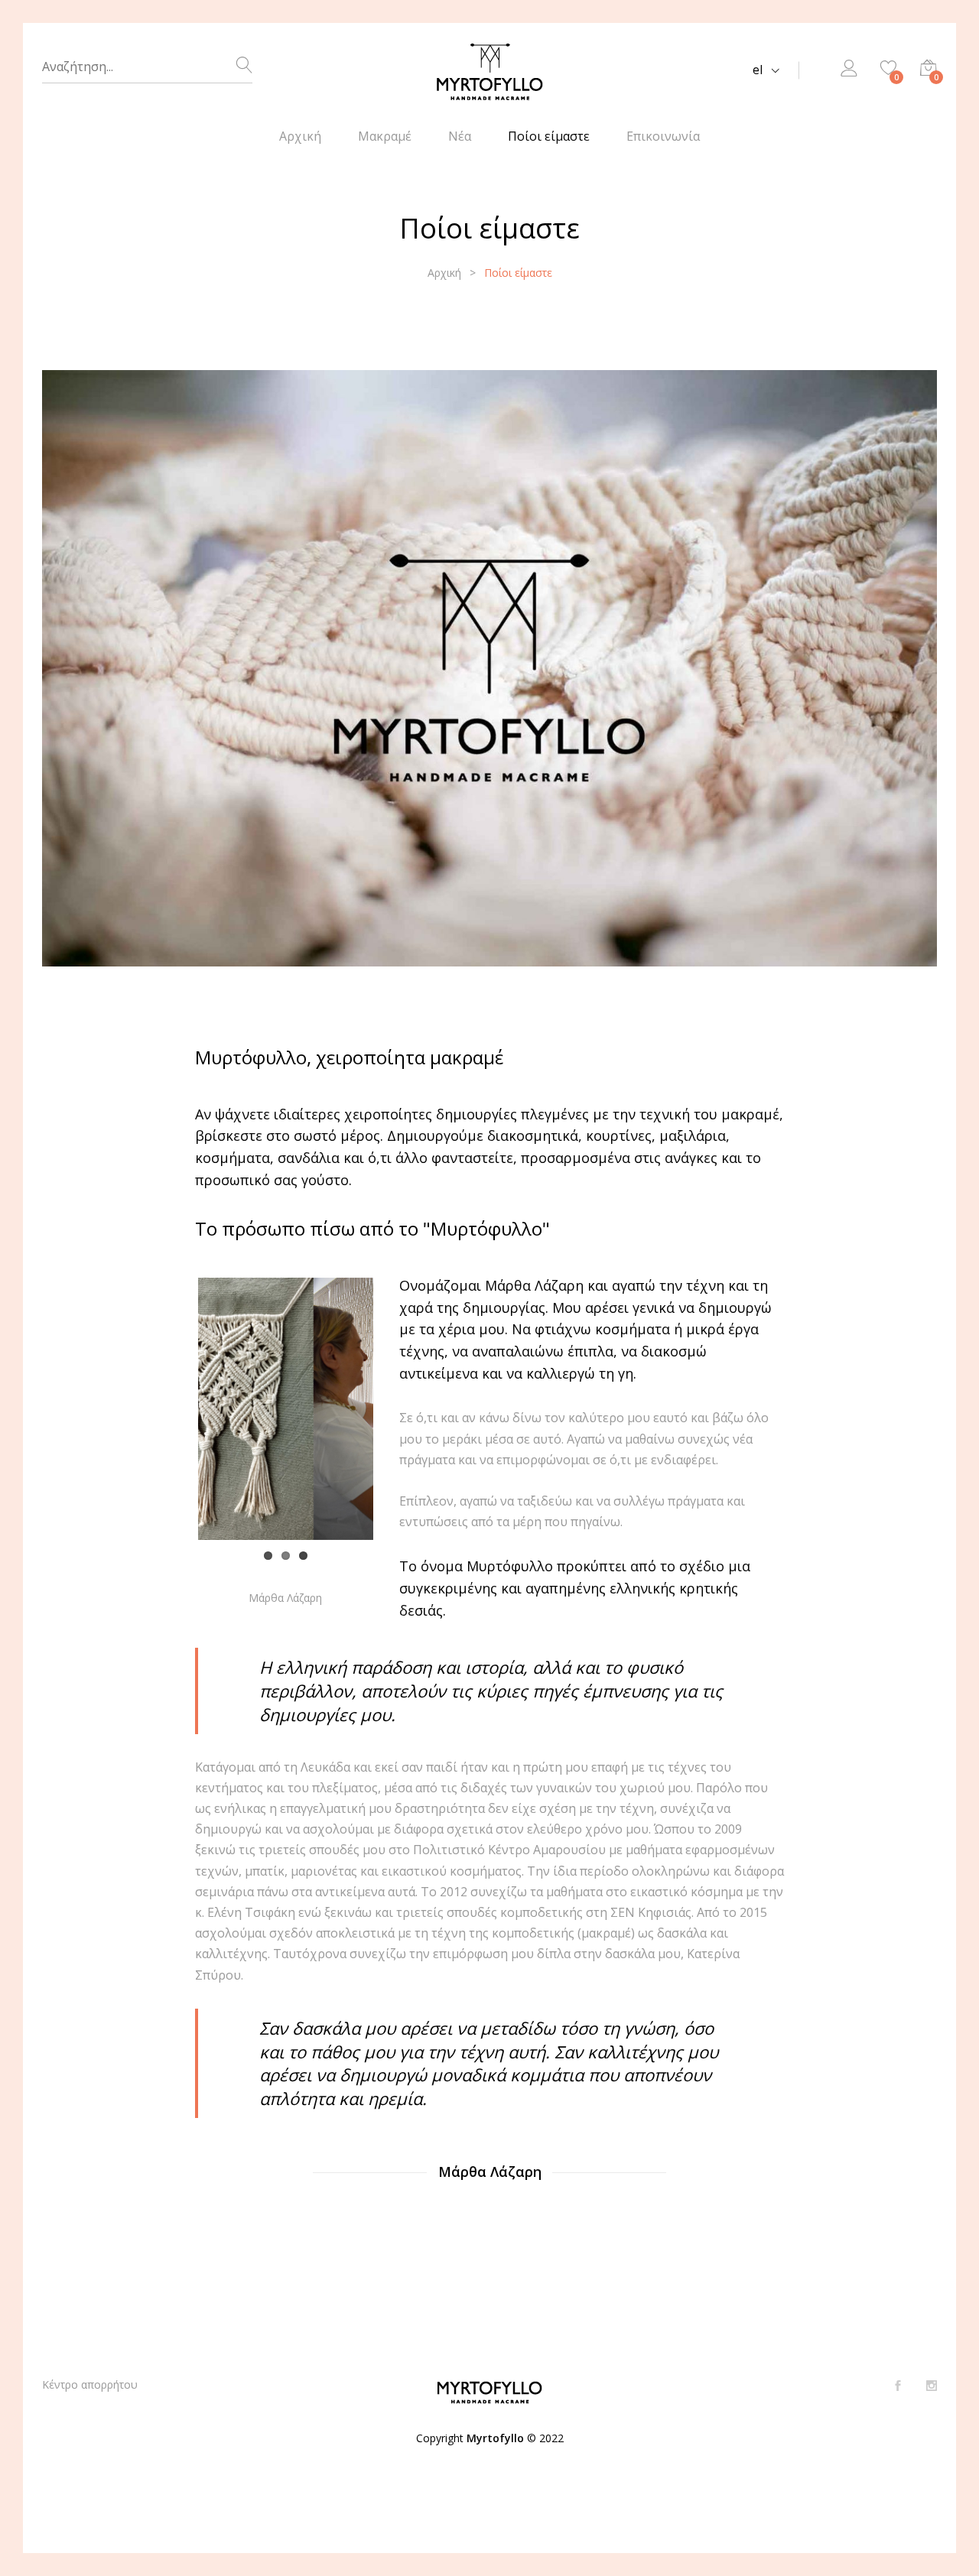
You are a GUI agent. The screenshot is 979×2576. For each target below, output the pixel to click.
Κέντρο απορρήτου (90, 2384)
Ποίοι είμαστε (549, 136)
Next (396, 1408)
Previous (175, 1408)
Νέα (460, 136)
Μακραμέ (385, 136)
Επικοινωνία (663, 136)
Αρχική (300, 136)
